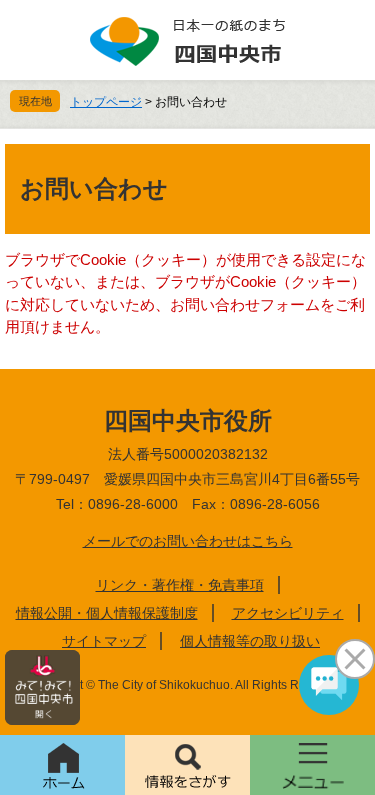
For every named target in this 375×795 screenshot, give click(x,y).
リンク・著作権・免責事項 (180, 585)
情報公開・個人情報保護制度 (107, 613)
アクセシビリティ (288, 613)
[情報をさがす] (187, 765)
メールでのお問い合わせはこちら (188, 541)
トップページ (106, 102)
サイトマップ (104, 641)
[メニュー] (312, 765)
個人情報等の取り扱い (250, 641)
